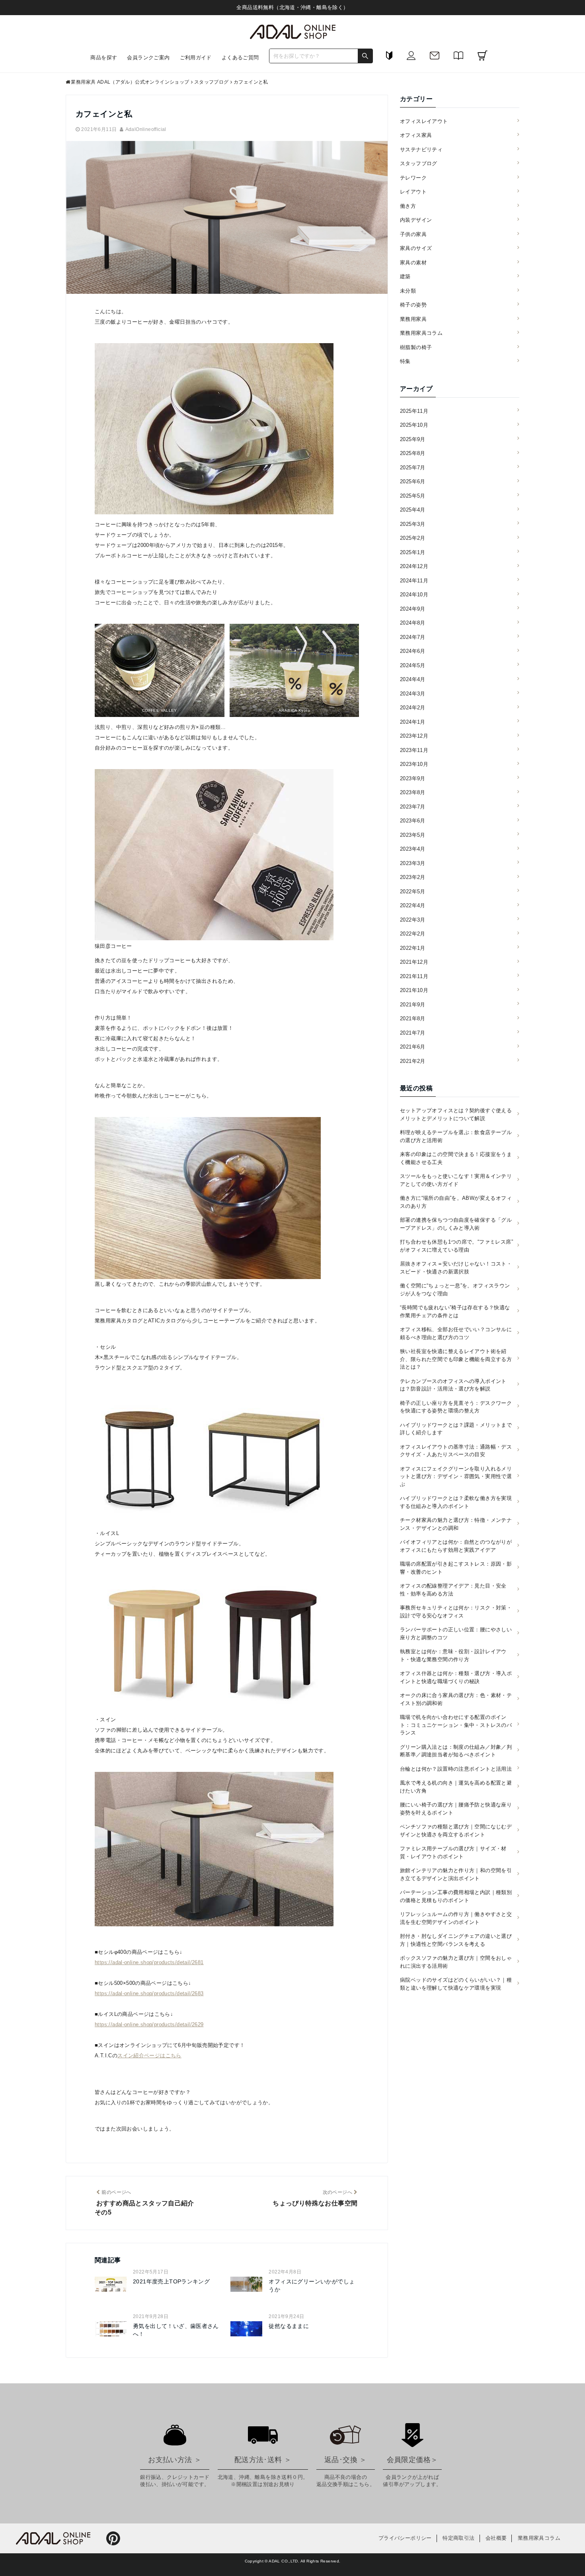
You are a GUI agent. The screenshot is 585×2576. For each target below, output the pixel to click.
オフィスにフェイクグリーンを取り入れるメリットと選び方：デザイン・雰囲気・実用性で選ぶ (456, 1476)
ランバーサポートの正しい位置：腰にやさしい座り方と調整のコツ (456, 1634)
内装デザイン (416, 220)
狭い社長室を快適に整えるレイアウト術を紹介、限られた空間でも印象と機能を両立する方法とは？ (456, 1359)
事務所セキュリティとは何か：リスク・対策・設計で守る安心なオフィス (456, 1612)
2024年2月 (413, 708)
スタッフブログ (419, 163)
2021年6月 (413, 1047)
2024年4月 (413, 679)
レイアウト (413, 192)
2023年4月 (413, 849)
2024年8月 (413, 623)
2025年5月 (413, 496)
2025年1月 (413, 552)
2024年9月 (413, 609)
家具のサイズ (416, 248)
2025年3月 (413, 524)
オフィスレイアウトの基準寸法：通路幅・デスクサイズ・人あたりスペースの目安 (456, 1451)
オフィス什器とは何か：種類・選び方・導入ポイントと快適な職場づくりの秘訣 (456, 1677)
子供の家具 (413, 234)
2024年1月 (413, 722)
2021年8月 (413, 1018)
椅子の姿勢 (413, 305)
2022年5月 (413, 892)
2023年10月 (414, 764)
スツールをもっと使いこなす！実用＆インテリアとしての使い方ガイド (456, 1180)
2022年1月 (413, 948)
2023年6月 (413, 821)
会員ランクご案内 (148, 58)
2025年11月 (414, 411)
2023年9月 (413, 778)
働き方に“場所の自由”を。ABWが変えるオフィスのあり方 (456, 1202)
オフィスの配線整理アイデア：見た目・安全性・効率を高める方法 (453, 1590)
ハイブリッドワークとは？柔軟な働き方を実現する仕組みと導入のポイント (456, 1502)
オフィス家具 (416, 135)
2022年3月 (413, 920)
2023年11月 (414, 750)
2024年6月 (413, 651)
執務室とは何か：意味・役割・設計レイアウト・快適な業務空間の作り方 (453, 1655)
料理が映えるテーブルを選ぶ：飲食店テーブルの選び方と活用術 (456, 1136)
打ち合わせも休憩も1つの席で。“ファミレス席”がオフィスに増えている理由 (456, 1246)
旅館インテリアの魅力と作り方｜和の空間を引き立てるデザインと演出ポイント (456, 1874)
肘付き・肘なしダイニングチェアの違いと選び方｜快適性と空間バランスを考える (456, 1940)
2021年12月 (414, 962)
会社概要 (496, 2538)
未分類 (408, 291)
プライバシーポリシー (405, 2538)
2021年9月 (413, 1005)
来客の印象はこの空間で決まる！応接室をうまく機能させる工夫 (456, 1158)
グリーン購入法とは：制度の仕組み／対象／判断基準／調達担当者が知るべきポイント (456, 1751)
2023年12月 (414, 736)
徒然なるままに (289, 2326)
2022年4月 (413, 905)
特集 (405, 361)
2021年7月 (413, 1033)
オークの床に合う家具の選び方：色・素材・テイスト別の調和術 (456, 1699)
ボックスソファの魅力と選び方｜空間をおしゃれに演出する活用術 (456, 1962)
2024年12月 (414, 566)
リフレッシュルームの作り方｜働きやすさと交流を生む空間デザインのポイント (456, 1918)
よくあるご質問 (240, 58)
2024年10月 (414, 595)
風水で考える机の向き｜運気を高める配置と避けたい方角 (456, 1787)
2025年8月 (413, 453)
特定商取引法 (458, 2538)
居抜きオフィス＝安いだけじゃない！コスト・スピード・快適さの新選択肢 (456, 1268)
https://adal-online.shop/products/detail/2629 (149, 2024)
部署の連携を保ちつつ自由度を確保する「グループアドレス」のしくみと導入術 (456, 1224)
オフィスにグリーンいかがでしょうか (312, 2285)
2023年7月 (413, 807)
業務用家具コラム (421, 333)
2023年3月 (413, 863)
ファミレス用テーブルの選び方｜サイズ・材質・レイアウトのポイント (453, 1852)
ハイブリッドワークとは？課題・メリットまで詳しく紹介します (456, 1429)
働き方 (408, 206)
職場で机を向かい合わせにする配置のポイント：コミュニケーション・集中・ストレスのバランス (456, 1725)
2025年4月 (413, 510)
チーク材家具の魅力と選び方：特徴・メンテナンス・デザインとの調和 (456, 1524)
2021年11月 (414, 976)
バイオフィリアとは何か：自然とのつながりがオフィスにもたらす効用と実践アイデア (456, 1546)
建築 (405, 276)
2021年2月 (413, 1061)
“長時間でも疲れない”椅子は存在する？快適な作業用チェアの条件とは (455, 1311)
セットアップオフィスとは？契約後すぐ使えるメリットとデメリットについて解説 (456, 1114)
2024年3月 (413, 694)
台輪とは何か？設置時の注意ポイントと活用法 (456, 1769)
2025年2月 (413, 538)
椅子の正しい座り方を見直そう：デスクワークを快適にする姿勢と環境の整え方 (456, 1407)
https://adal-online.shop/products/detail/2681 (149, 1962)
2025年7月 (413, 468)
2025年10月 (414, 425)
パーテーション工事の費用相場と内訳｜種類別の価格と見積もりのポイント (456, 1896)
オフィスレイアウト (424, 121)
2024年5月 (413, 665)
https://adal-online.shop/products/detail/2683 (149, 1993)
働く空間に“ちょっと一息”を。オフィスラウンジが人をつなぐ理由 (455, 1290)
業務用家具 (413, 319)
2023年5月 (413, 835)
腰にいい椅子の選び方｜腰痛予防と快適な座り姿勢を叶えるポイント (456, 1809)
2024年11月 (414, 581)
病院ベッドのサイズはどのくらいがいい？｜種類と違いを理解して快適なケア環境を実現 (456, 1984)
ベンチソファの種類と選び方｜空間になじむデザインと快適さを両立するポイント (456, 1831)
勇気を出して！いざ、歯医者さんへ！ (176, 2330)
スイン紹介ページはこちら (149, 2056)
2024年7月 (413, 637)
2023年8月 (413, 792)
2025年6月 (413, 481)
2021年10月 (414, 990)
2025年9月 (413, 439)
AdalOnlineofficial (146, 129)
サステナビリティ (421, 149)
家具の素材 (413, 263)
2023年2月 (413, 877)
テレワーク (413, 178)
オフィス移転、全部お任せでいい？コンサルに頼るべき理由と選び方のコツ (456, 1333)
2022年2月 (413, 934)
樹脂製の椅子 (416, 347)
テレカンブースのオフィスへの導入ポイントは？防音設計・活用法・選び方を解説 (453, 1385)
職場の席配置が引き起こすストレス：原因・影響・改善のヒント (456, 1568)
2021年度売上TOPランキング (171, 2281)
